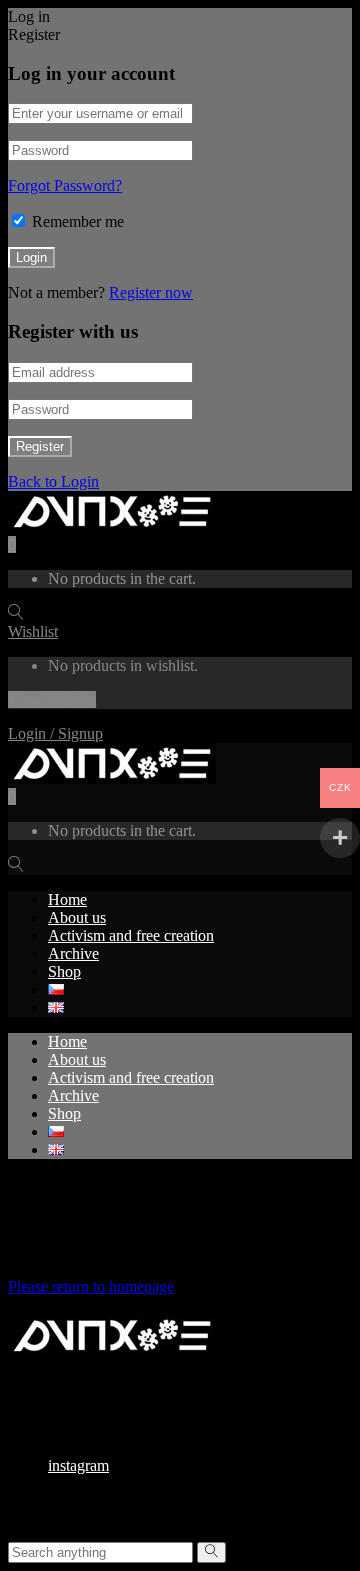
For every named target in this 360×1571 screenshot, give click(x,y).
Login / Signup (55, 733)
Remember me (78, 221)
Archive (73, 953)
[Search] (211, 1552)
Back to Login (53, 481)
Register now (151, 292)
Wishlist (33, 631)
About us (77, 917)
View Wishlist (52, 699)
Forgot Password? (65, 185)
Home (67, 899)
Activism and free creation (131, 935)
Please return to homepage (91, 1286)
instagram (78, 1465)
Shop (64, 971)
